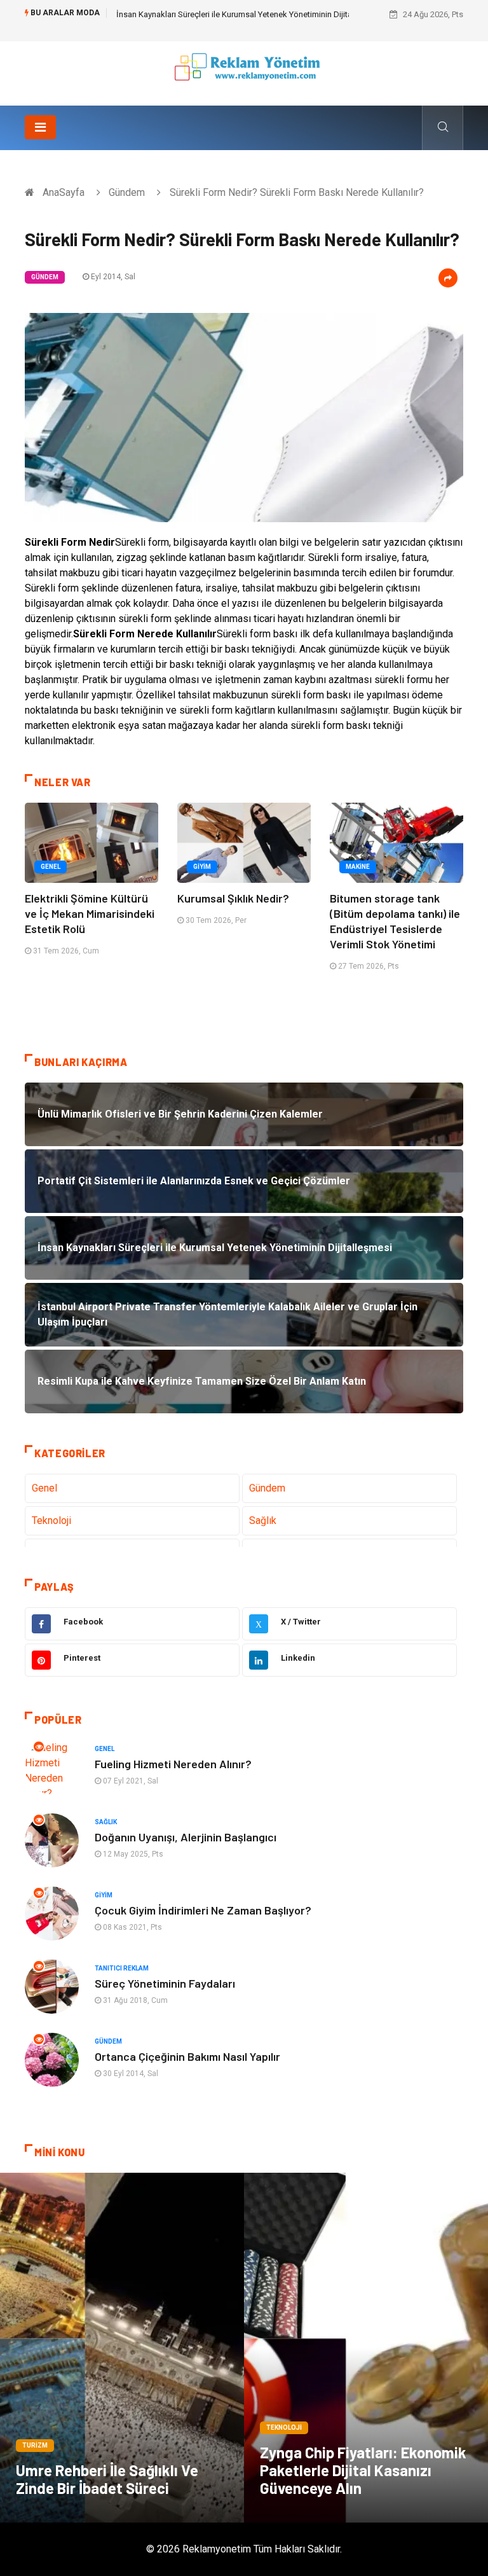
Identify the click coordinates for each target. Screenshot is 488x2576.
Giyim (202, 867)
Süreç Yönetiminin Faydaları (165, 1983)
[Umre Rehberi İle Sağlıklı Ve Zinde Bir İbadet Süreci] (122, 2348)
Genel (51, 867)
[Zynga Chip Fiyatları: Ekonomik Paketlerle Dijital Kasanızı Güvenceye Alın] (366, 2348)
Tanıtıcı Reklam (122, 1968)
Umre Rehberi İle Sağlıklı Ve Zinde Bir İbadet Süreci (107, 2479)
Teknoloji (51, 1520)
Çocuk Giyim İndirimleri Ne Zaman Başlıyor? (203, 1910)
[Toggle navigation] (40, 127)
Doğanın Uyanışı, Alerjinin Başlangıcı (186, 1837)
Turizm (35, 2445)
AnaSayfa (64, 192)
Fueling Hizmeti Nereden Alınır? (173, 1764)
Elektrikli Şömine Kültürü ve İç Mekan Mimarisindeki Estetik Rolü (90, 913)
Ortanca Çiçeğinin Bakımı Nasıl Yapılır (187, 2056)
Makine (358, 867)
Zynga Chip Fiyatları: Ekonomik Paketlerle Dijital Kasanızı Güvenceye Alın (363, 2470)
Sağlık (263, 1520)
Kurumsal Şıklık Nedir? (233, 898)
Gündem (127, 192)
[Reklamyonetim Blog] (244, 73)
